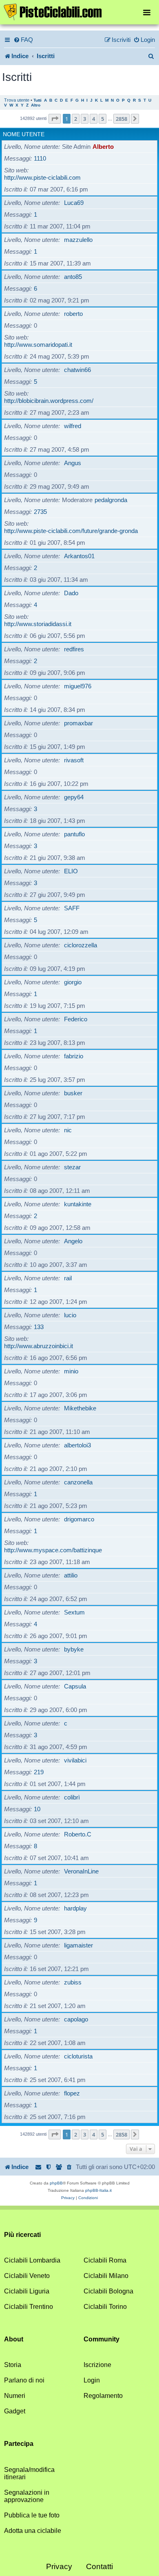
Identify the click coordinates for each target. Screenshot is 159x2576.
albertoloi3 (77, 1445)
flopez (72, 2093)
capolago (76, 2019)
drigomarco (79, 1519)
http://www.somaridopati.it (38, 345)
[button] (55, 119)
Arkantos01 (79, 556)
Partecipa (19, 2444)
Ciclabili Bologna (108, 2291)
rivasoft (74, 760)
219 (39, 1772)
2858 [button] (121, 119)
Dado (71, 593)
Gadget (15, 2411)
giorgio (73, 982)
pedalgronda (111, 500)
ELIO (71, 871)
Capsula (75, 1686)
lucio (70, 1315)
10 (37, 1809)
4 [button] (94, 119)
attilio (71, 1575)
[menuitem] (23, 40)
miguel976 (78, 686)
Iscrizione (97, 2365)
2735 (40, 512)
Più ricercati (22, 2235)
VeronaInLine (81, 1871)
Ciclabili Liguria (27, 2291)
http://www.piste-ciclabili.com (42, 177)
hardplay (75, 1908)
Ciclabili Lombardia (32, 2260)
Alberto (103, 147)
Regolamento (103, 2396)
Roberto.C (78, 1834)
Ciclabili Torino (105, 2307)
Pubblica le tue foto (32, 2515)
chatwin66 (77, 370)
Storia (13, 2365)
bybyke (74, 1649)
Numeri (15, 2396)
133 (39, 1327)
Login (92, 2380)
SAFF (72, 908)
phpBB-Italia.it (98, 2190)
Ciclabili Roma (105, 2260)
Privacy (59, 2566)
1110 (40, 158)
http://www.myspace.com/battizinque (53, 1550)
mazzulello (78, 240)
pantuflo (74, 834)
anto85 (73, 277)
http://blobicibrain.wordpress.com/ (49, 401)
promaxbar (78, 723)
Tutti (38, 100)
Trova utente (17, 100)
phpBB (56, 2183)
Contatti (99, 2566)
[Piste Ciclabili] (79, 11)
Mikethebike (80, 1408)
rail (68, 1278)
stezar (72, 1167)
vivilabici (75, 1760)
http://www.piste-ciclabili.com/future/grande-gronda (71, 531)
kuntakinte (78, 1204)
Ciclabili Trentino (29, 2307)
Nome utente (24, 134)
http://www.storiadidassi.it (38, 624)
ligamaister (78, 1945)
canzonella (78, 1482)
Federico (76, 1019)
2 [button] (76, 119)
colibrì (72, 1797)
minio (71, 1371)
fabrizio (74, 1056)
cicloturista (78, 2056)
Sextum (74, 1612)
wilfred (73, 426)
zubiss (73, 1982)
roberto (73, 314)
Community (102, 2339)
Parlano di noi (24, 2380)
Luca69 (74, 203)
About (14, 2339)
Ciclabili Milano (106, 2276)
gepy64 (74, 797)
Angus (73, 463)
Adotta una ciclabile (33, 2531)
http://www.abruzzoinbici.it (39, 1346)
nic (68, 1130)
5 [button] (103, 119)
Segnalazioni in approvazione (27, 2496)
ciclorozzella (81, 945)
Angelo (73, 1241)
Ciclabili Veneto (27, 2276)
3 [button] (85, 119)
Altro (36, 105)
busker (73, 1093)
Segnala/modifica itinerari (29, 2473)
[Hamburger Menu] (147, 12)
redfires (74, 649)
